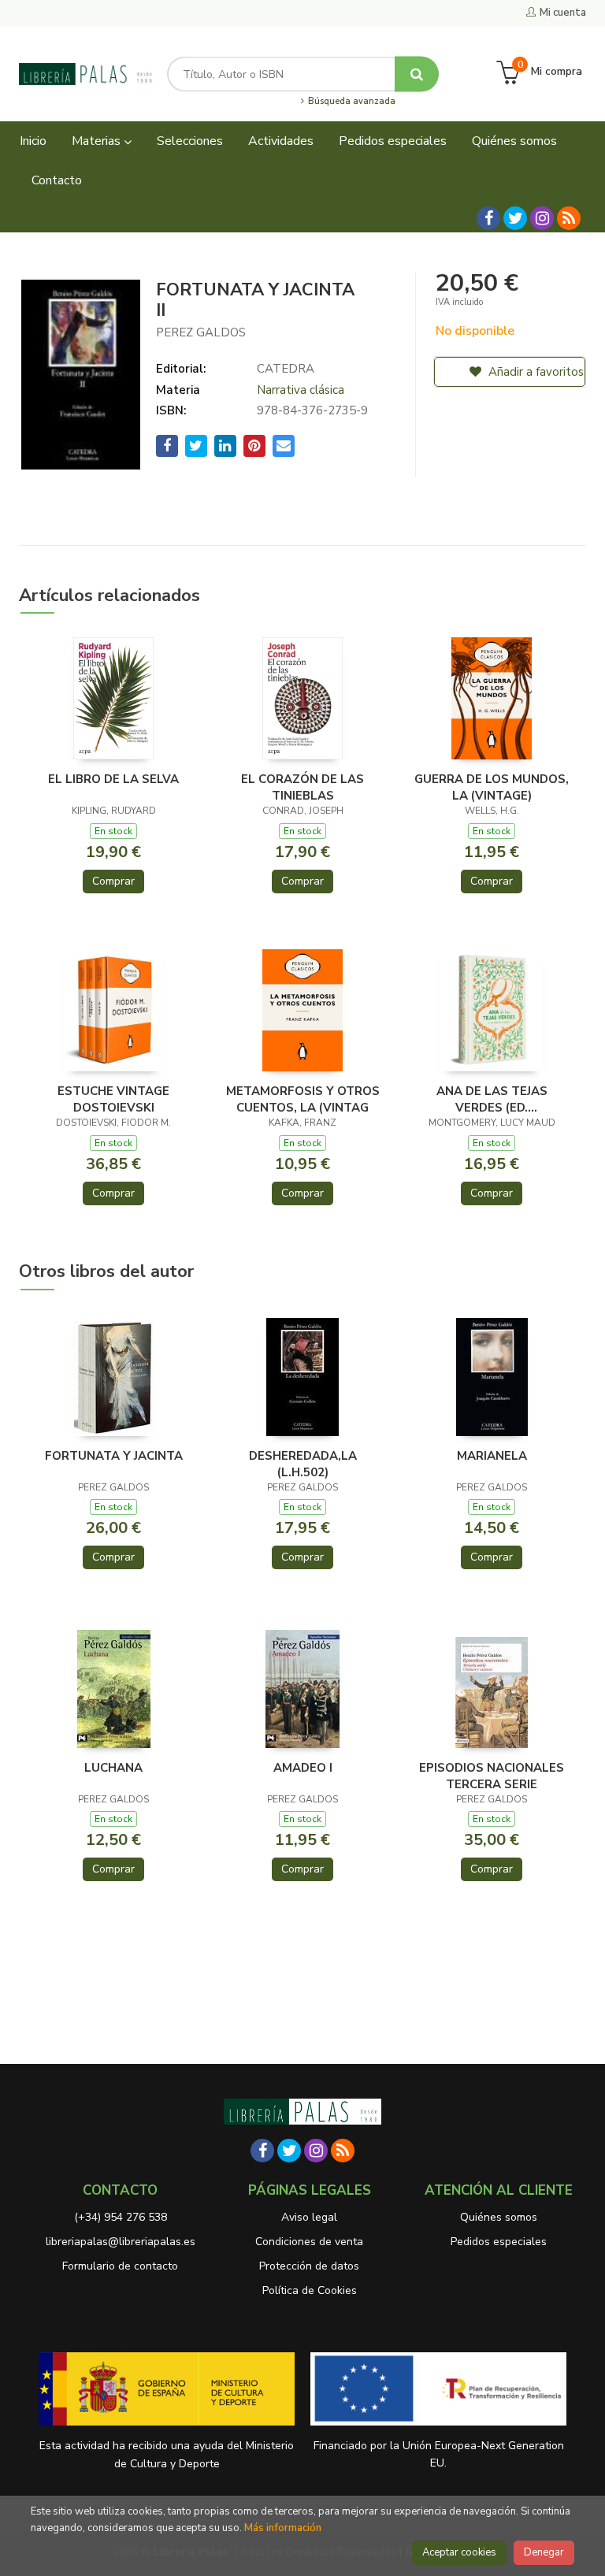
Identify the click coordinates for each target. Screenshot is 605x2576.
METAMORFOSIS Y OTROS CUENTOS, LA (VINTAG (303, 1099)
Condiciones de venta (309, 2242)
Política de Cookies (310, 2290)
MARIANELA (492, 1456)
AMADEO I (303, 1768)
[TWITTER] (515, 218)
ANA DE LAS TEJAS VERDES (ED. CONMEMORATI (492, 1099)
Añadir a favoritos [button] (534, 372)
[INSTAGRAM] (542, 218)
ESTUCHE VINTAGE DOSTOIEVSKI (113, 1099)
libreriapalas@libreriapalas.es (121, 2242)
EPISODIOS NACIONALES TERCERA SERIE (492, 1776)
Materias (98, 141)
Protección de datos (309, 2266)
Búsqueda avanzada (350, 102)
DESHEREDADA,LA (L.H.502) (303, 1464)
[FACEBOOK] (488, 218)
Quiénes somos (499, 2217)
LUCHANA (113, 1768)
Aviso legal (309, 2217)
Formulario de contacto (120, 2266)
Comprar (113, 881)
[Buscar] (417, 74)
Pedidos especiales (499, 2242)
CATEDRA (286, 369)
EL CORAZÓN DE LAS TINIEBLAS (302, 787)
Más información (283, 2528)
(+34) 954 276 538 (121, 2217)
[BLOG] (569, 218)
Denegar (544, 2552)
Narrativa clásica (301, 390)
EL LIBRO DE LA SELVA (113, 779)
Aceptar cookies (459, 2552)
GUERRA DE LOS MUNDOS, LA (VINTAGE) (492, 787)
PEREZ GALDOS (201, 332)
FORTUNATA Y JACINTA (114, 1456)
